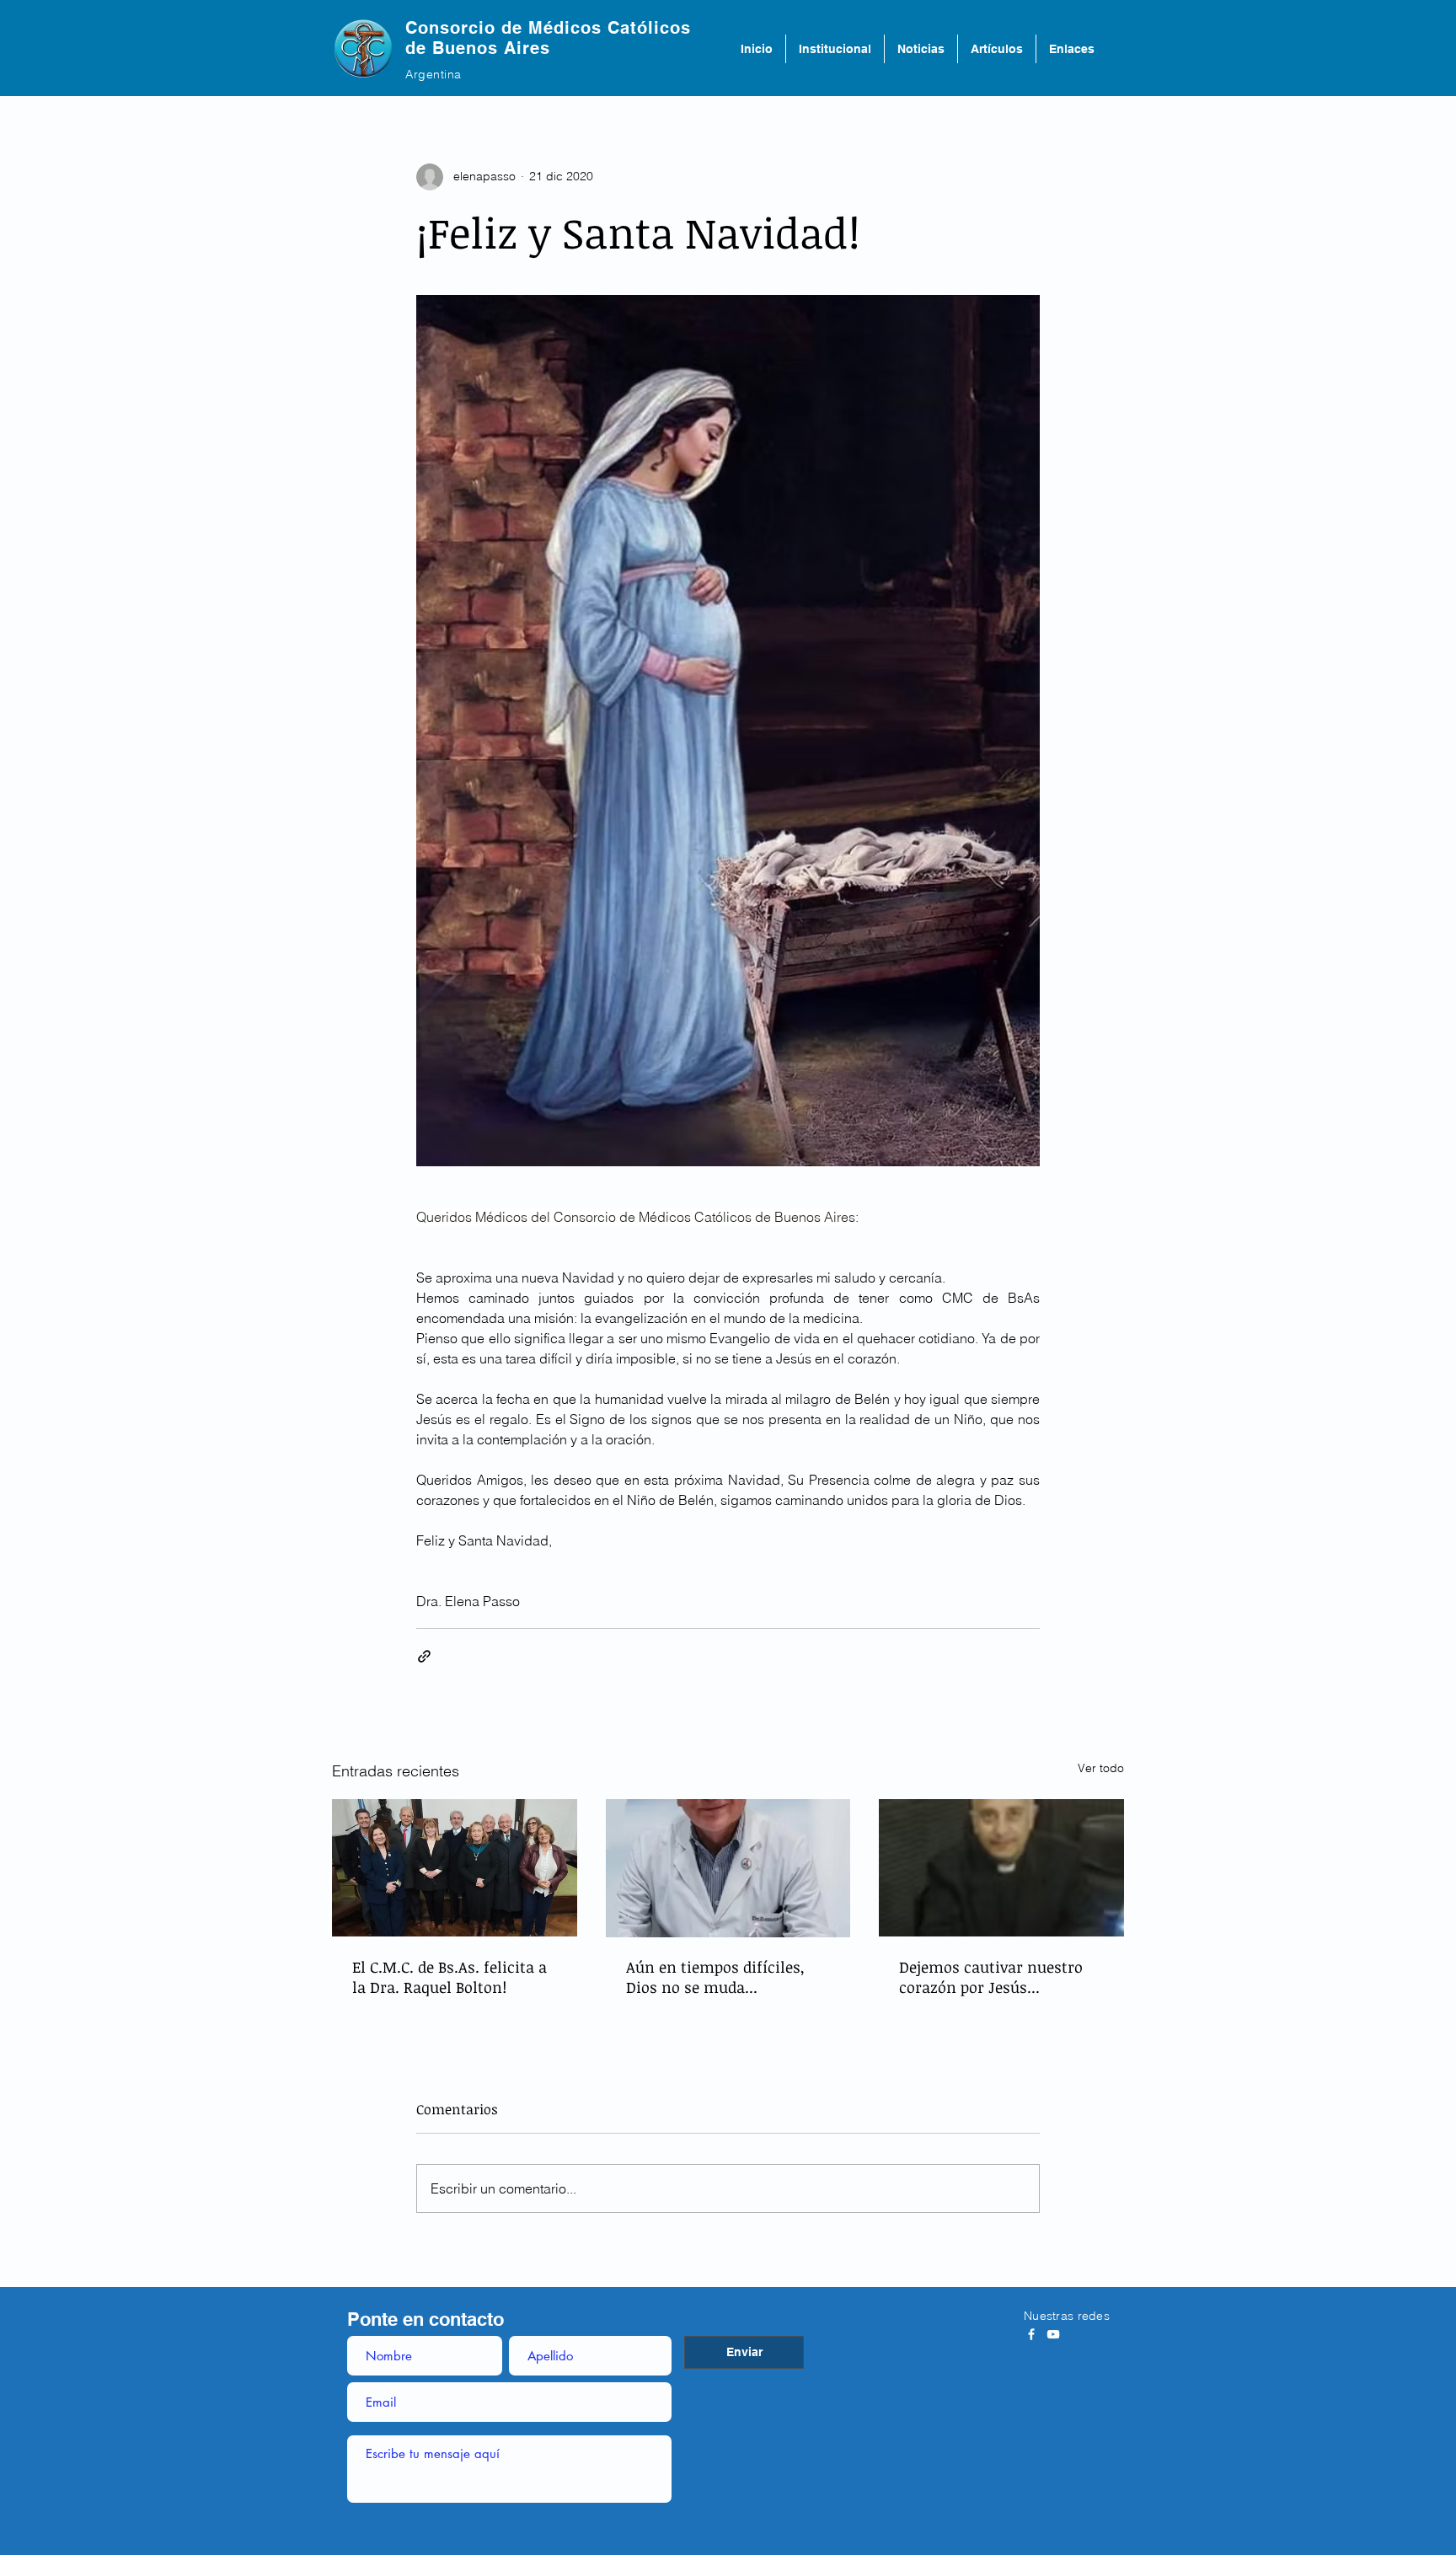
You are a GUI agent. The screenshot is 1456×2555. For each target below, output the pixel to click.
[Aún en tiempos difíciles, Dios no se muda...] (728, 1868)
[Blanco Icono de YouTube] (1053, 2334)
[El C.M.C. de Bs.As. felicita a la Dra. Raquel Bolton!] (455, 1868)
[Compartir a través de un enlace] (424, 1656)
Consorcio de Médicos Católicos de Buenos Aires (548, 38)
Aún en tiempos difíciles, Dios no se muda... (715, 1977)
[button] (835, 49)
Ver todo (1101, 1768)
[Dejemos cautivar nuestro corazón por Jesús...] (1001, 1868)
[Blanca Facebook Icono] (1031, 2334)
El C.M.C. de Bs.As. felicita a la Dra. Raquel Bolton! (450, 1977)
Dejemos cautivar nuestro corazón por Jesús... (991, 1977)
